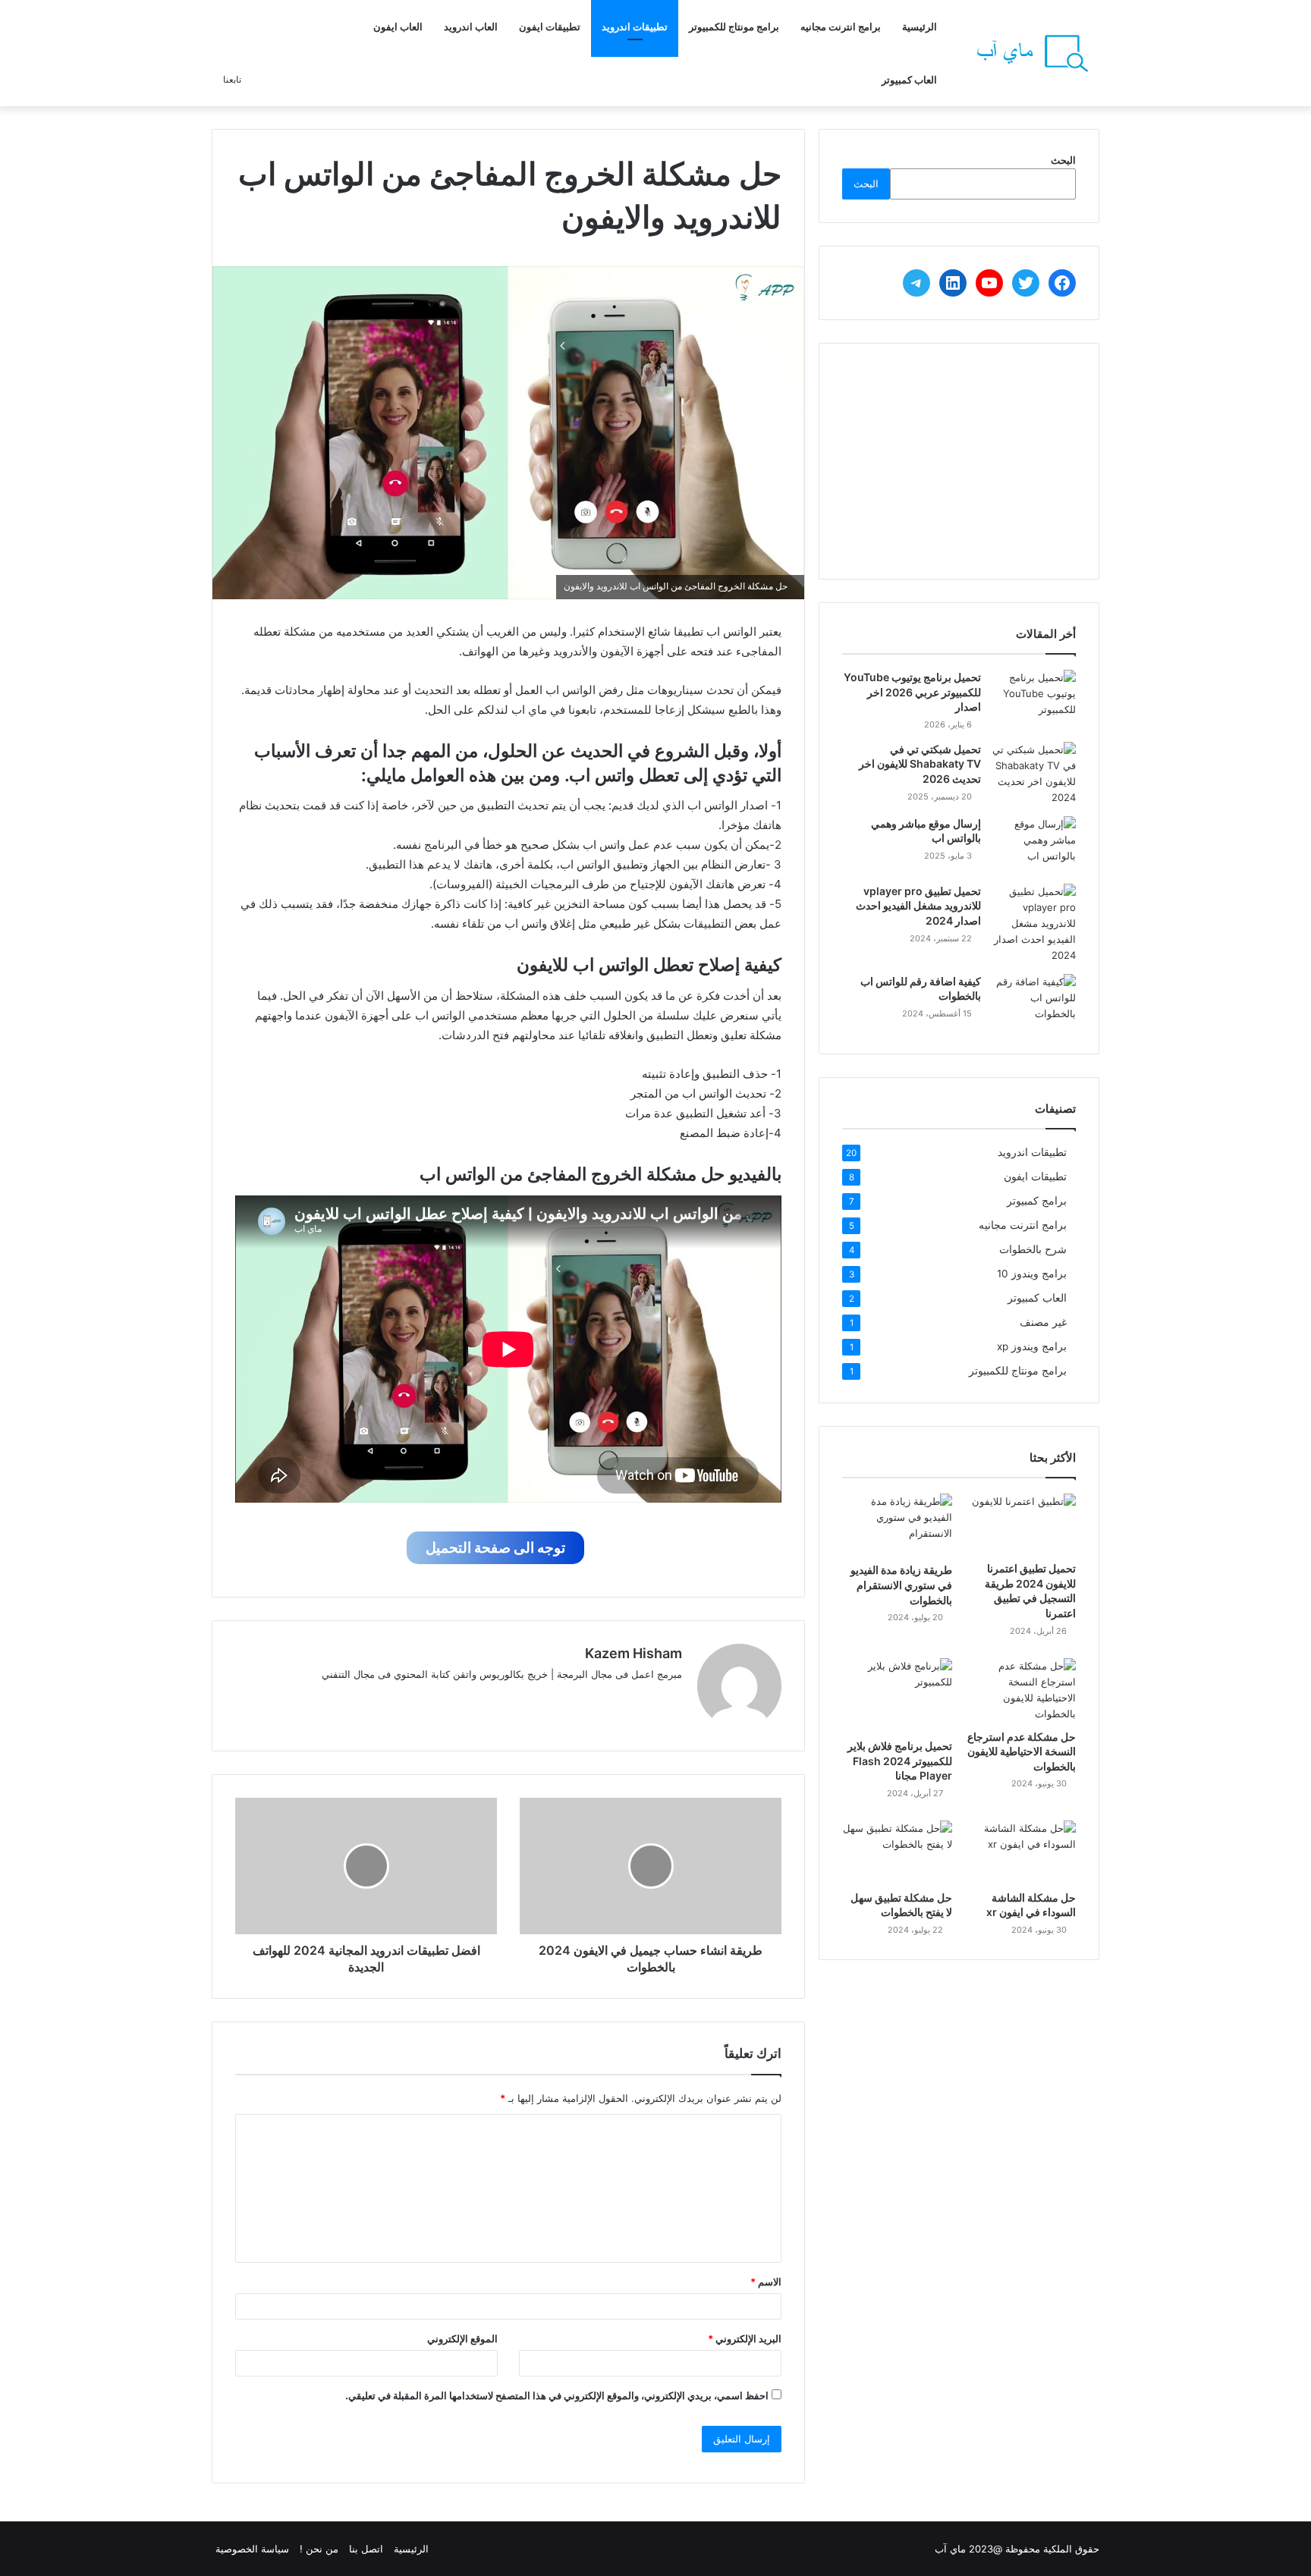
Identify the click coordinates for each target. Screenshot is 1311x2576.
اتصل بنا (366, 2549)
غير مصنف (1043, 1322)
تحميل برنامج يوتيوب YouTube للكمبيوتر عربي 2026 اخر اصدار (912, 692)
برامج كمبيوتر (1037, 1201)
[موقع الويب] (673, 1699)
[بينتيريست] (582, 1699)
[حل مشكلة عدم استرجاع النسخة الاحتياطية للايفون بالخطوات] (1021, 1690)
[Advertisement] (959, 461)
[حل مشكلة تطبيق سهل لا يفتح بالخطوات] (897, 1852)
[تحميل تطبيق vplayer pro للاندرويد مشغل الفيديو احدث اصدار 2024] (1034, 924)
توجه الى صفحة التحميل (495, 1548)
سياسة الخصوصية (252, 2549)
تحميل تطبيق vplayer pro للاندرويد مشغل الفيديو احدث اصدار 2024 (918, 906)
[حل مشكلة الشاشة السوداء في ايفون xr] (1021, 1852)
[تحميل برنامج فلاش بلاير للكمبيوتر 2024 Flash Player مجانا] (897, 1695)
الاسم (766, 2282)
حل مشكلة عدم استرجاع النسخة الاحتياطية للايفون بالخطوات (1022, 1751)
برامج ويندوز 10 (1032, 1274)
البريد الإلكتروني (745, 2339)
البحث (1063, 160)
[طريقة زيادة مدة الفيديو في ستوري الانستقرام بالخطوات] (897, 1525)
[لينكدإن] (618, 1699)
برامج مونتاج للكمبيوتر (734, 27)
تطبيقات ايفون (550, 27)
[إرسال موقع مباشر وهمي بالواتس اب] (1034, 845)
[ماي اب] (1031, 53)
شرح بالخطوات (1033, 1249)
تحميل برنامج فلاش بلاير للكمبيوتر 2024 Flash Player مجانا (900, 1761)
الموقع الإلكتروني (462, 2339)
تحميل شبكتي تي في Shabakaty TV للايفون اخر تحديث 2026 (920, 764)
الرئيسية (920, 27)
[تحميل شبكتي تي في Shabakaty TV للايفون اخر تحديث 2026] (1034, 774)
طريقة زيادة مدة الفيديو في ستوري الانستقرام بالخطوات (901, 1585)
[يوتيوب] (600, 1699)
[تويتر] (637, 1699)
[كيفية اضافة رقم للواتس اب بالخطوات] (1034, 1002)
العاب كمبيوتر (909, 80)
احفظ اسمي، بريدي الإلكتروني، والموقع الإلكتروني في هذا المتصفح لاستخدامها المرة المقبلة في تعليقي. (557, 2395)
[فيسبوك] (655, 1699)
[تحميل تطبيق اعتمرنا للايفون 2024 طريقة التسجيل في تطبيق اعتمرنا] (1021, 1524)
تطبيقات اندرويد (635, 27)
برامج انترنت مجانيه (841, 27)
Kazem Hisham (633, 1653)
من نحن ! (319, 2549)
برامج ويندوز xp (1032, 1346)
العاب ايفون (398, 27)
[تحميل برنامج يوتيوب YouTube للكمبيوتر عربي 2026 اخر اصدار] (1034, 694)
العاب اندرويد (471, 27)
